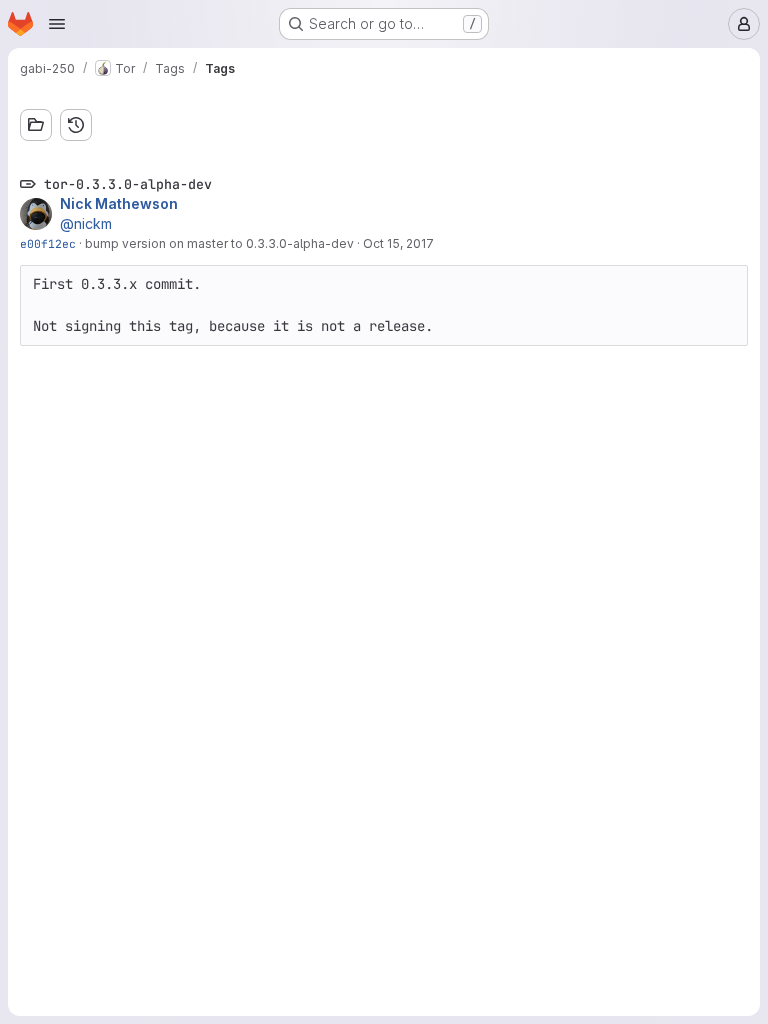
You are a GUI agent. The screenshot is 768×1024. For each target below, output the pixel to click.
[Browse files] (36, 125)
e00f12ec (48, 243)
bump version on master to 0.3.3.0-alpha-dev (219, 243)
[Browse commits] (76, 125)
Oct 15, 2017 (398, 243)
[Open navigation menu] (57, 24)
